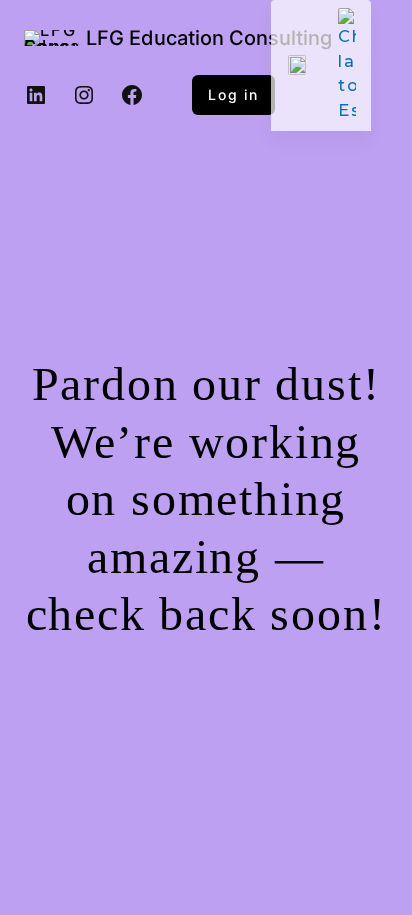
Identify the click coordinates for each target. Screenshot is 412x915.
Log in (233, 94)
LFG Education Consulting (209, 38)
